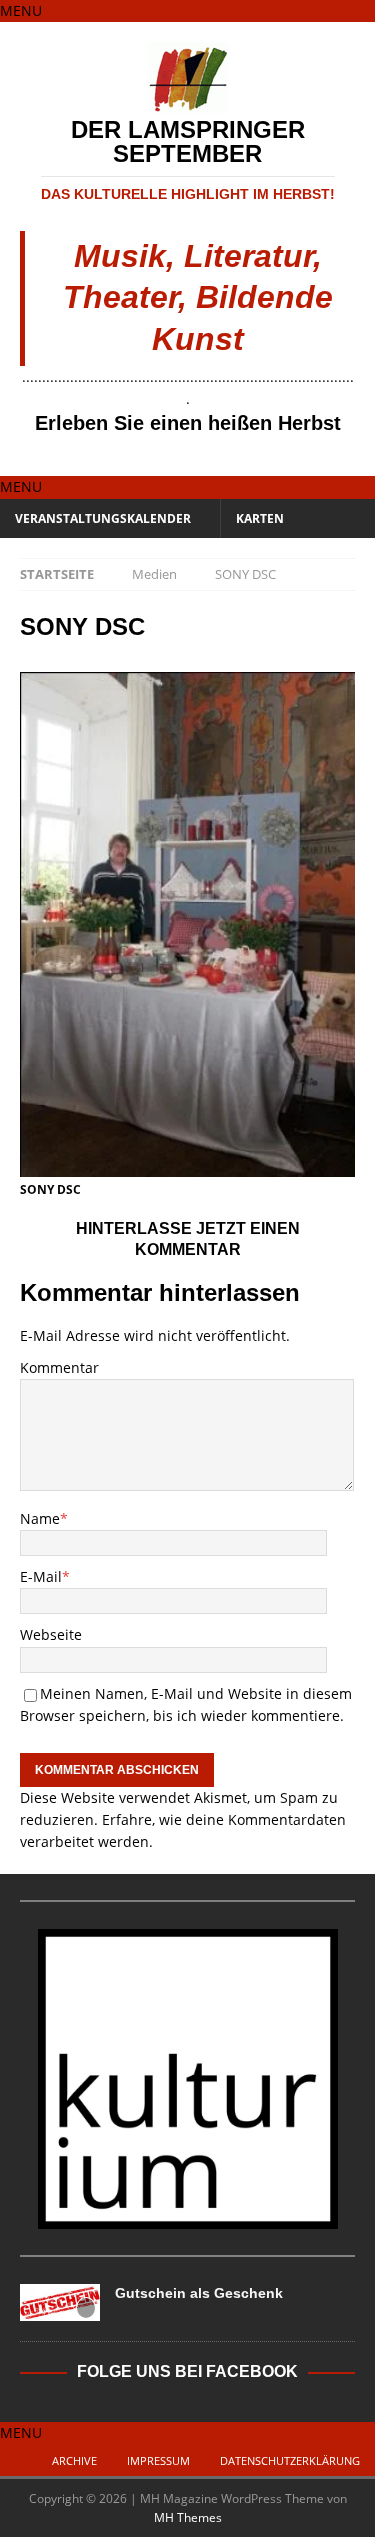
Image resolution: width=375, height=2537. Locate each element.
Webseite (51, 1634)
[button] (21, 10)
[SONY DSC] (187, 1165)
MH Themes (188, 2517)
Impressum (158, 2460)
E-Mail (41, 1576)
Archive (74, 2460)
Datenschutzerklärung (290, 2460)
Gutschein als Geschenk (199, 2293)
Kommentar (59, 1367)
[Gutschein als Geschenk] (60, 2302)
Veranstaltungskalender (103, 518)
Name (40, 1518)
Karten (260, 518)
